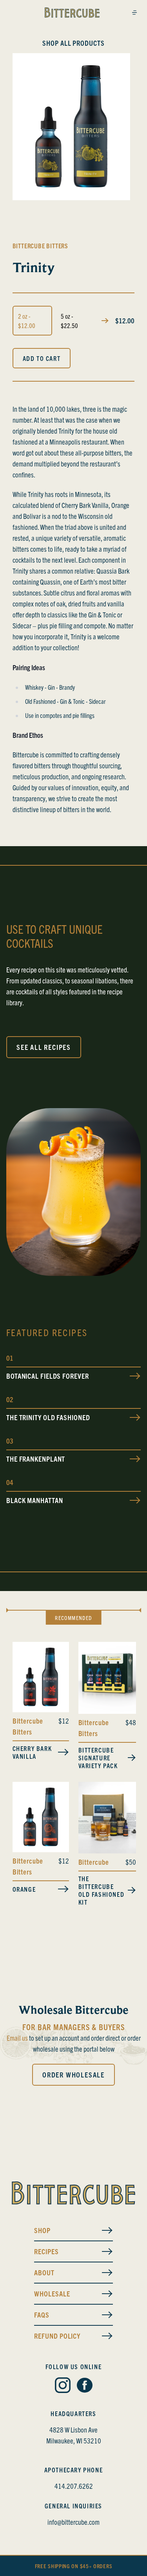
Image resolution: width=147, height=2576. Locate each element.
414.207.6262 (74, 2486)
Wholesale (52, 2293)
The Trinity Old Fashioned (48, 1417)
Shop (42, 2230)
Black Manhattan (35, 1500)
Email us (17, 2038)
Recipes (46, 2251)
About (44, 2272)
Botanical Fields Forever (48, 1376)
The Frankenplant (36, 1459)
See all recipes (44, 1047)
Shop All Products (73, 43)
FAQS (42, 2315)
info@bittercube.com (73, 2522)
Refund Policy (57, 2336)
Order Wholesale (73, 2075)
